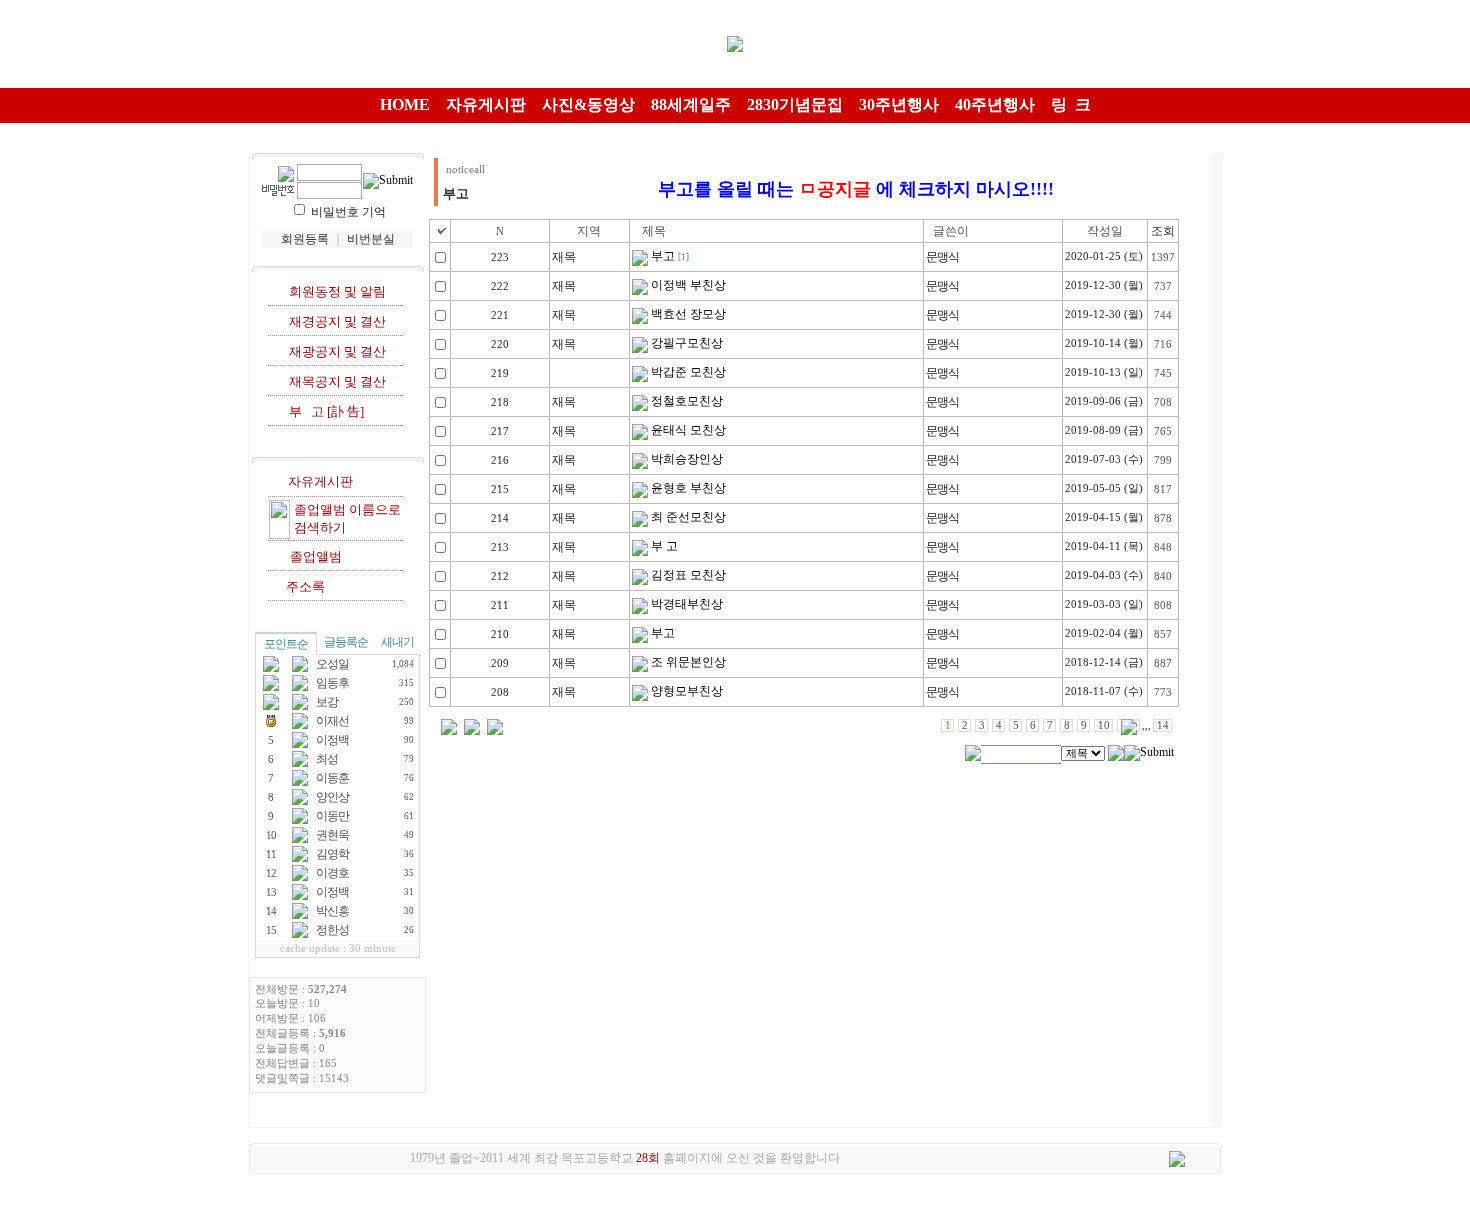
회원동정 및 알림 (334, 291)
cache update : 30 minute (338, 948)
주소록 (302, 586)
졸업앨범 (313, 556)
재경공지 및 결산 (334, 321)
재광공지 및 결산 (334, 351)
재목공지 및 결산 (334, 381)
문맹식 (942, 257)
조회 (1163, 231)
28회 (648, 1158)
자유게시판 (317, 481)
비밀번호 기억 (348, 212)
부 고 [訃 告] (326, 411)
